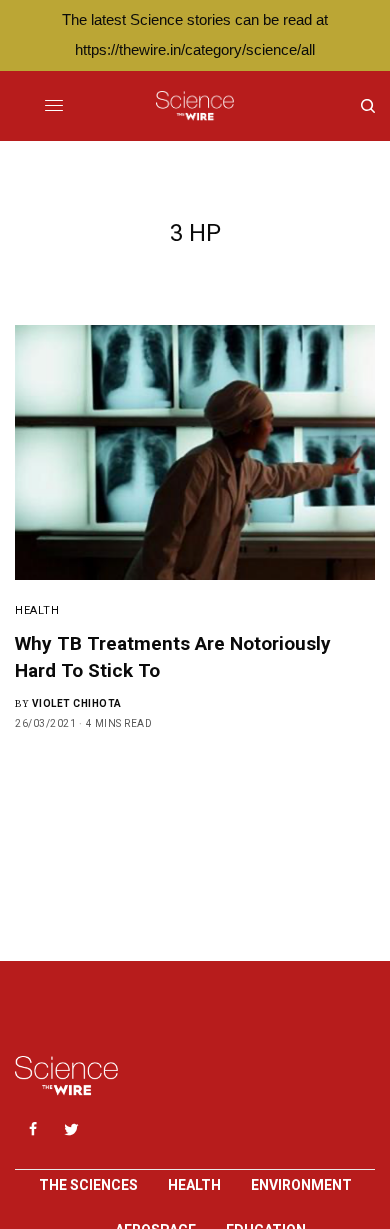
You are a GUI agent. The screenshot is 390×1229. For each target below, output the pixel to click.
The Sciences (88, 1185)
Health (37, 610)
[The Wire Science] (194, 106)
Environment (301, 1185)
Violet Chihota (77, 703)
